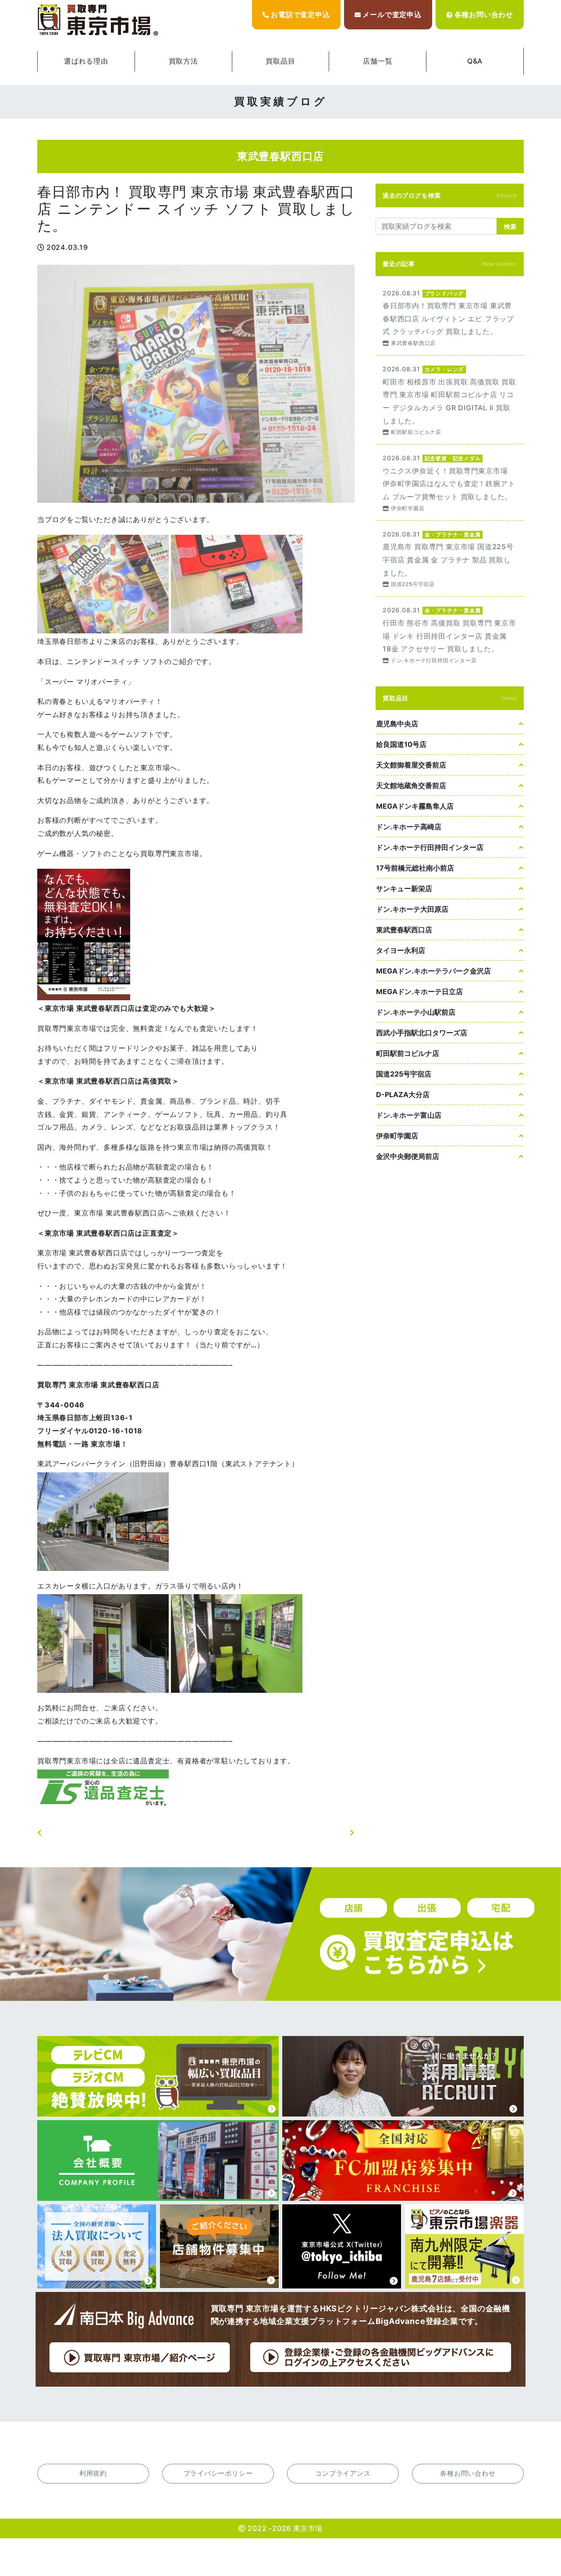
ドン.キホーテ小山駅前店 (416, 1012)
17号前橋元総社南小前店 (415, 868)
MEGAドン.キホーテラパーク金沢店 (433, 971)
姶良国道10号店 (401, 744)
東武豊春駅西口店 (404, 930)
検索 (510, 226)
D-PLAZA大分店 (403, 1094)
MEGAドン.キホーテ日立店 (419, 991)
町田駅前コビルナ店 (408, 1053)
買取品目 (280, 61)
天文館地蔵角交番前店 (411, 785)
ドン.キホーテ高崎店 (409, 827)
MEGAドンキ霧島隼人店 (415, 806)
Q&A (475, 61)
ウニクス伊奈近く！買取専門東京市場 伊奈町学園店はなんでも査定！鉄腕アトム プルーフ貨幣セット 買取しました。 (450, 482)
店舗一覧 (378, 61)
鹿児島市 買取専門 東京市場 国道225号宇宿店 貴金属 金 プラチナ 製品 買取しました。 (450, 559)
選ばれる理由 (86, 61)
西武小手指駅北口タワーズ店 (422, 1033)
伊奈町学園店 (397, 1136)
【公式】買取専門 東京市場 (99, 20)
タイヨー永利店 (401, 950)
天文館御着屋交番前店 (411, 765)
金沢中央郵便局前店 (408, 1156)
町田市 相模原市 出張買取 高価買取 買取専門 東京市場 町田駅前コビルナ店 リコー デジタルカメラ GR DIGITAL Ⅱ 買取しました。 (450, 400)
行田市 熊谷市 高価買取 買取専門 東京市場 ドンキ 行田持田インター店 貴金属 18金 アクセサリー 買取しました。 (450, 634)
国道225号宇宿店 (404, 1074)
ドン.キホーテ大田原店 (412, 909)
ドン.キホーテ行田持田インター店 (430, 847)
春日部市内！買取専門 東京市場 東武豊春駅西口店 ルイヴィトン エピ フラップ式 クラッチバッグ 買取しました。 (450, 318)
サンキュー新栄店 (404, 888)
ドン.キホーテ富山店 (409, 1115)
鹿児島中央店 (397, 724)
